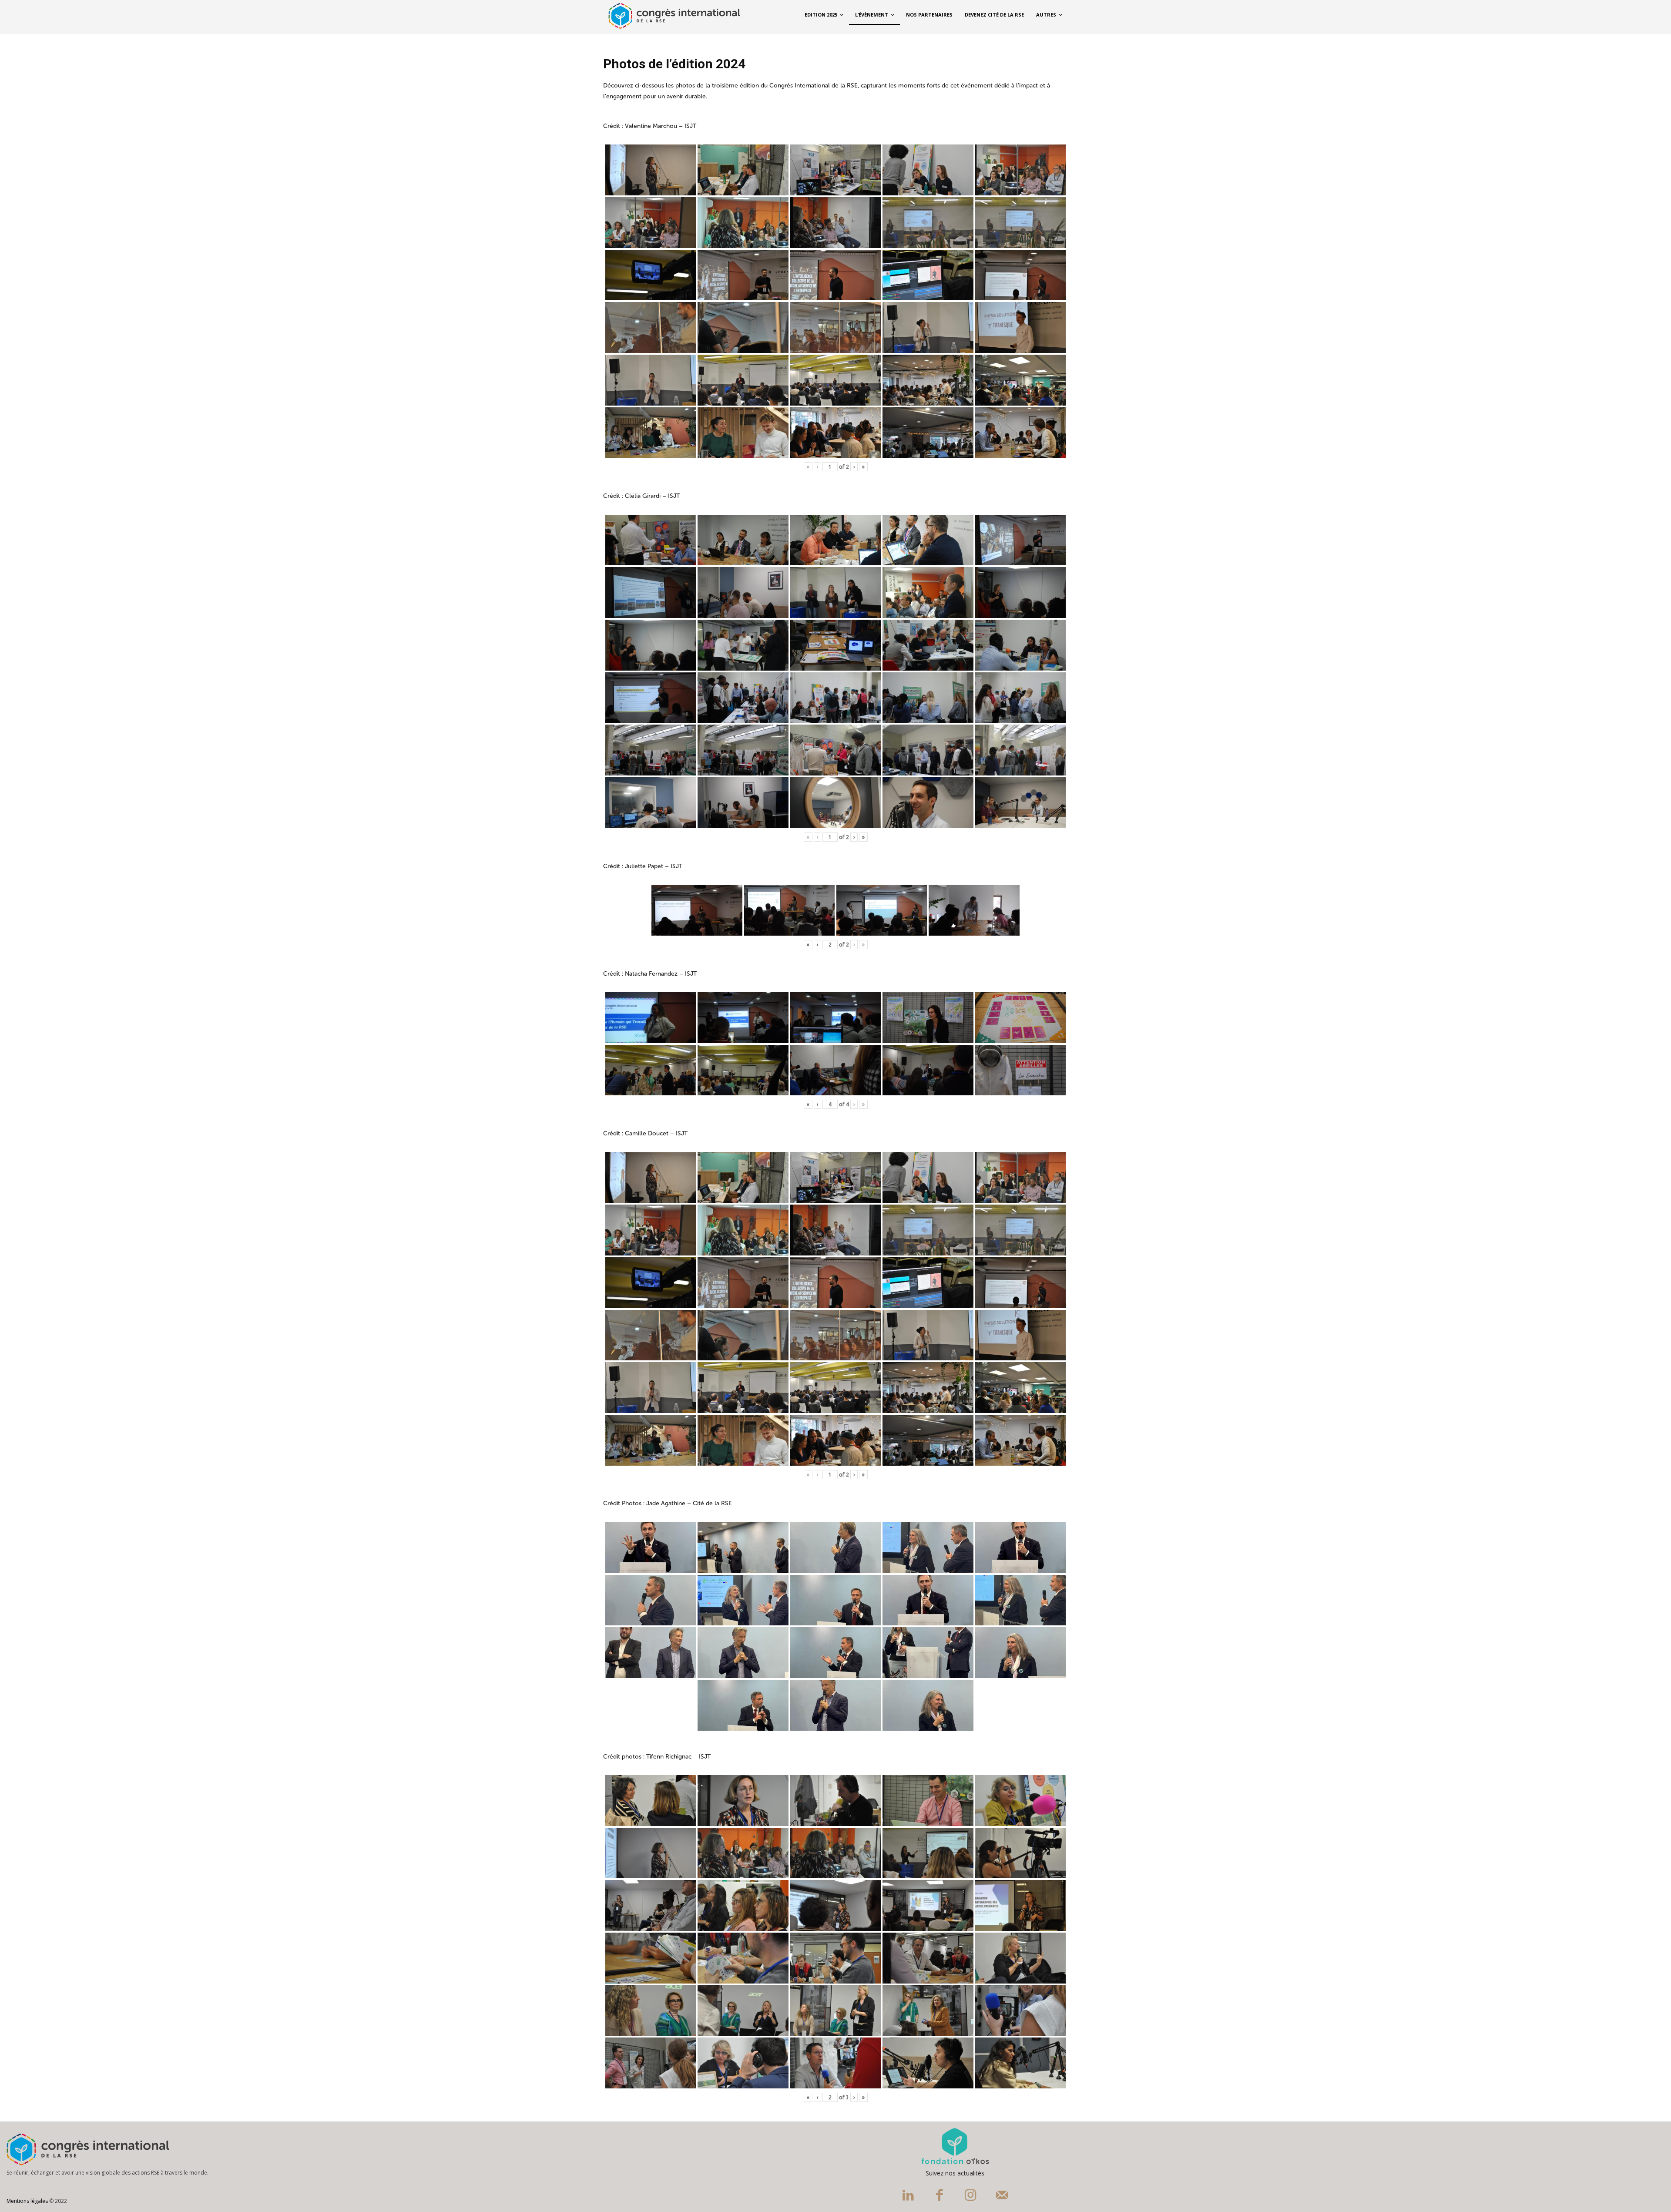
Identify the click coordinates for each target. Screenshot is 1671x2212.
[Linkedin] (908, 2196)
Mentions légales (27, 2201)
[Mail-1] (1002, 2196)
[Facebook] (940, 2196)
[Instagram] (971, 2196)
